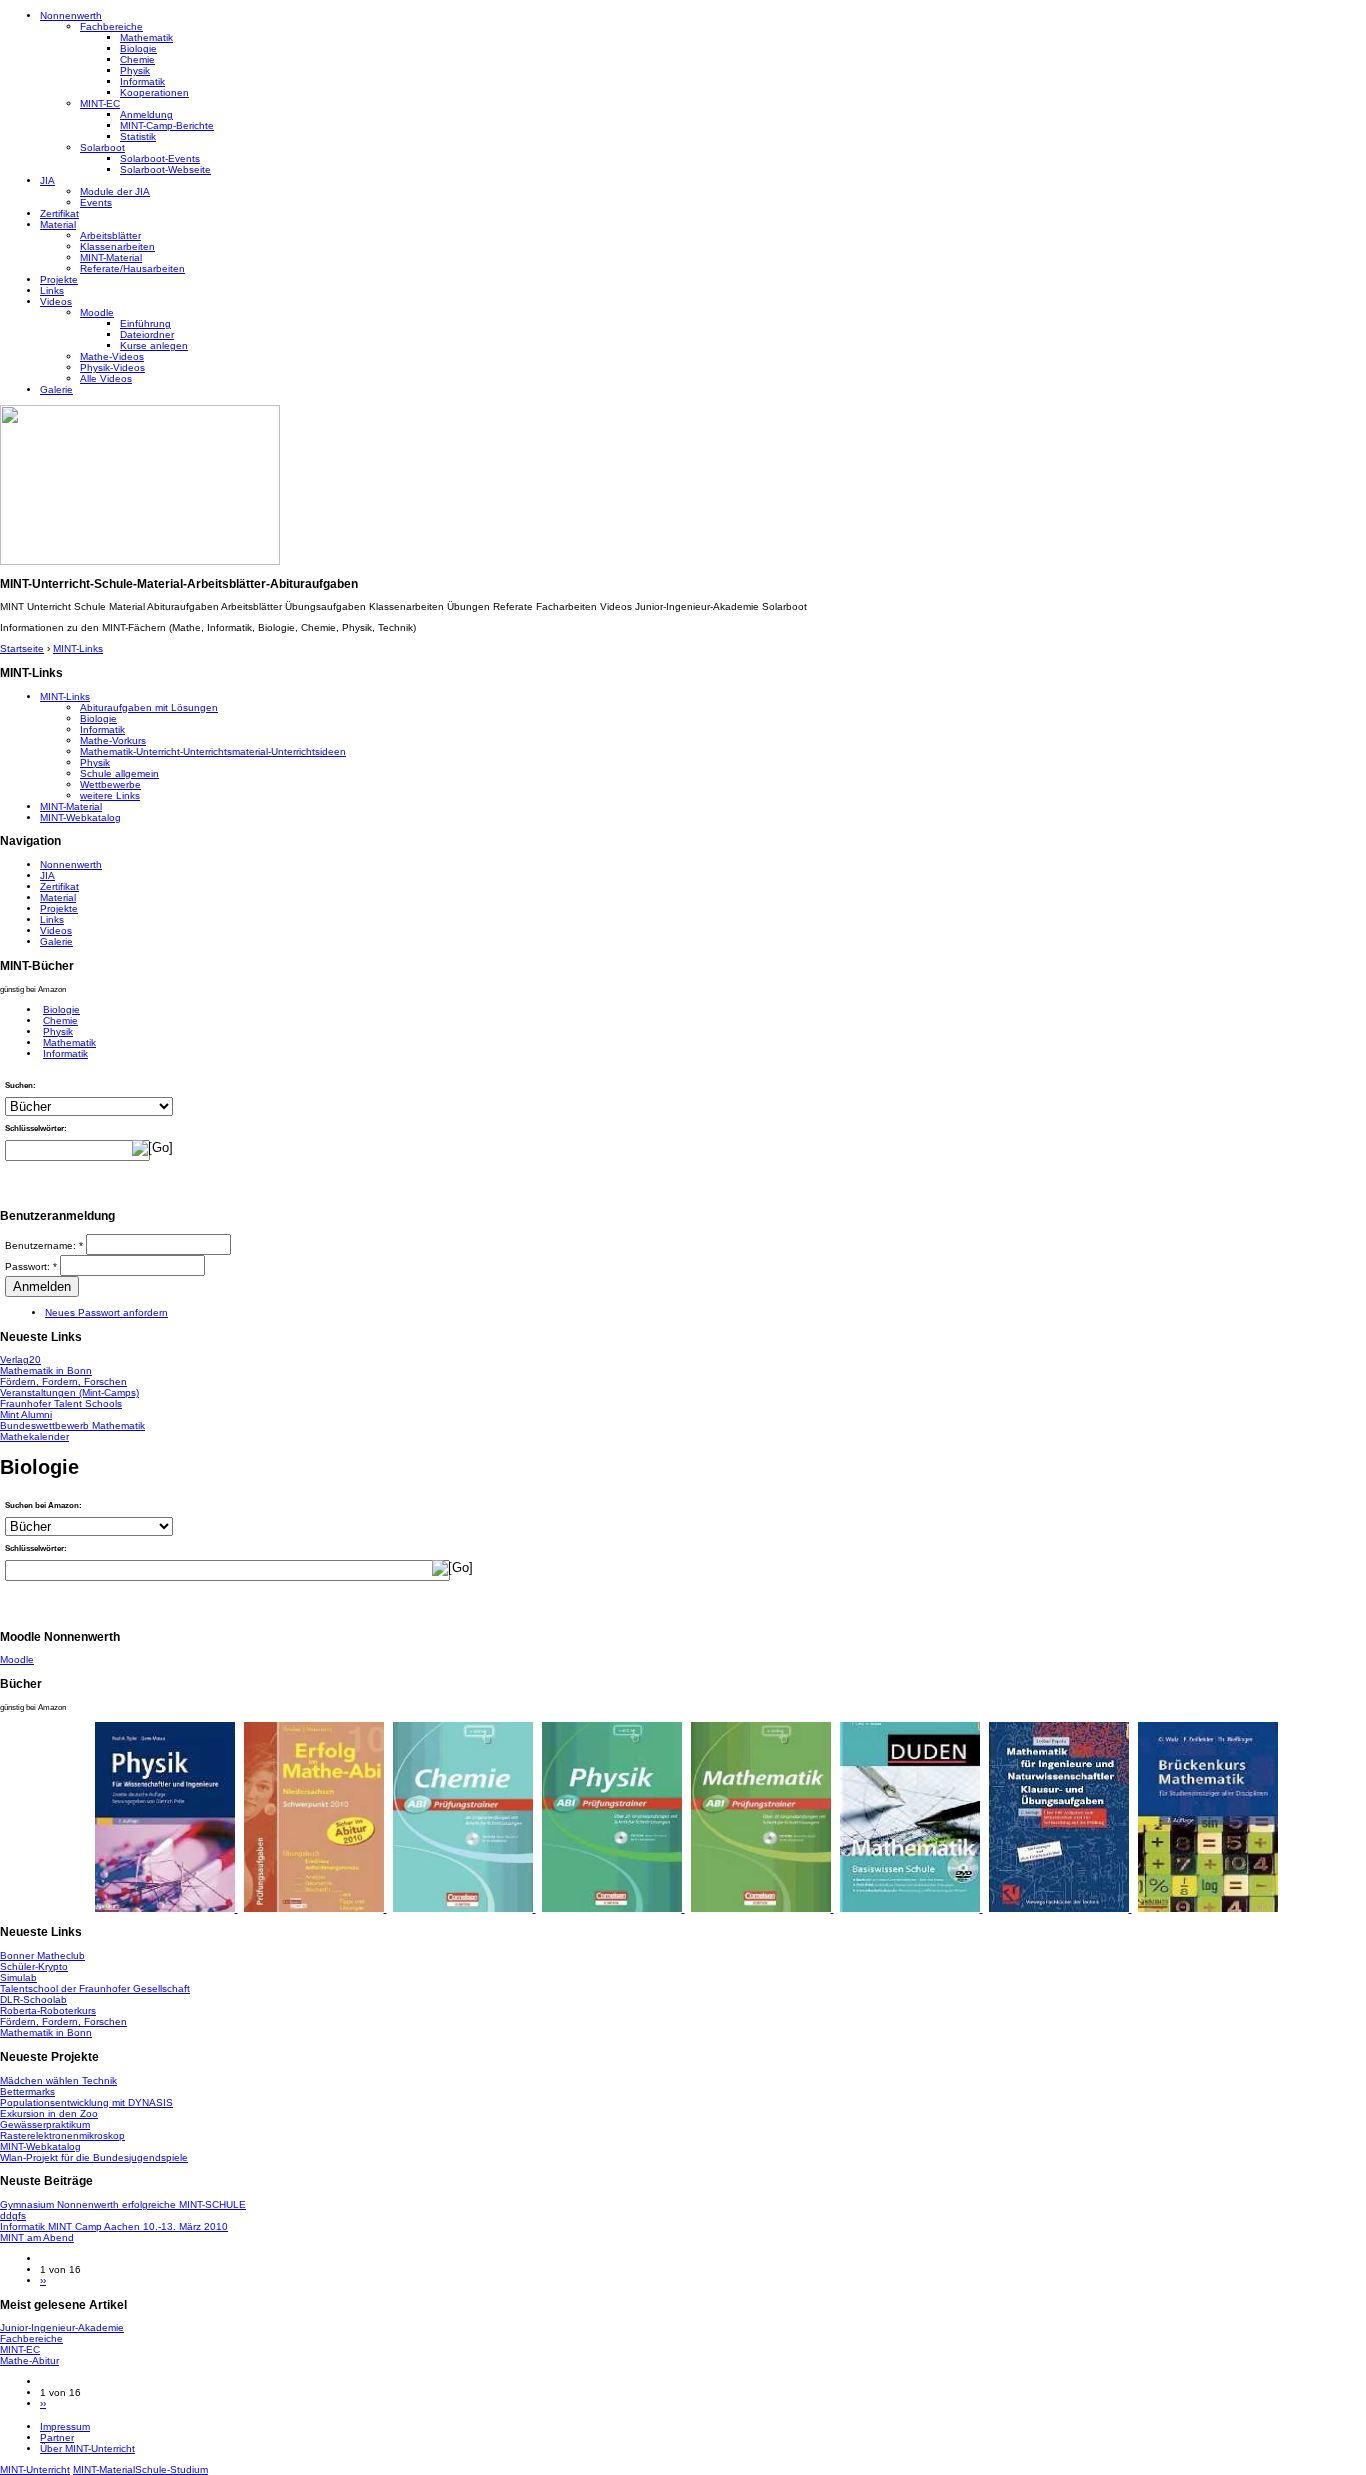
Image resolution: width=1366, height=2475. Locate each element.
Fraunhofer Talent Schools (61, 1403)
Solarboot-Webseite (165, 169)
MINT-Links (78, 648)
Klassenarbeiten (117, 246)
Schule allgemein (119, 773)
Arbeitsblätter (110, 235)
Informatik (142, 81)
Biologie (138, 48)
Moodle (97, 312)
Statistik (138, 136)
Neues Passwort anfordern (106, 1312)
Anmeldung (146, 114)
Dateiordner (147, 334)
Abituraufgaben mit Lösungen (149, 707)
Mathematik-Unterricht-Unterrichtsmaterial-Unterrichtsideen (213, 751)
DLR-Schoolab (33, 1999)
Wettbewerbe (110, 784)
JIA (47, 180)
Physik (135, 70)
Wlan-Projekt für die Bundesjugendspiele (94, 2157)
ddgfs (13, 2215)
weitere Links (110, 795)
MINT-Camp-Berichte (167, 125)
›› (43, 2280)
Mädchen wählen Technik (58, 2080)
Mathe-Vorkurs (113, 740)
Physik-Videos (112, 367)
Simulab (18, 1977)
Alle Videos (106, 378)
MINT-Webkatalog (80, 817)
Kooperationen (154, 92)
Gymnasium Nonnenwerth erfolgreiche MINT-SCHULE (123, 2204)
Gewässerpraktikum (45, 2124)
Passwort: (31, 1266)
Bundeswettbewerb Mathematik (72, 1425)
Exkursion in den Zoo (49, 2113)
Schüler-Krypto (34, 1966)
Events (96, 202)
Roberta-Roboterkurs (48, 2010)
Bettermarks (27, 2091)
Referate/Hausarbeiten (132, 268)
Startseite (22, 648)
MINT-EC (100, 103)
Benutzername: (44, 1245)
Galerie (56, 389)
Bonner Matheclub (42, 1955)
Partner (57, 2437)
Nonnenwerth (71, 15)
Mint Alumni (26, 1414)
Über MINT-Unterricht (87, 2448)
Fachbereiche (111, 26)
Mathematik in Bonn (46, 1370)
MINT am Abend (37, 2237)
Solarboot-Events (160, 158)
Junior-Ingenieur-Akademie (62, 2327)
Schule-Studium (171, 2469)
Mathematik (146, 37)
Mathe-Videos (112, 356)
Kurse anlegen (154, 345)
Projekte (59, 279)
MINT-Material (111, 257)
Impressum (65, 2426)
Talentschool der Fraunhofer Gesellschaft (95, 1988)
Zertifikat (59, 213)
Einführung (145, 323)
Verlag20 (20, 1359)
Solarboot (102, 147)
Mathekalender (34, 1436)
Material (58, 224)
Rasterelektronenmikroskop (62, 2135)
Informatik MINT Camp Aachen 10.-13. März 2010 (114, 2226)
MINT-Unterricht (35, 2469)
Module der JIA (115, 191)
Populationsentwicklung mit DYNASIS (86, 2102)
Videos (56, 301)
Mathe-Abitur (29, 2360)
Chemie (137, 59)
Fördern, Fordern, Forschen (63, 1381)
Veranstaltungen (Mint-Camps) (69, 1392)
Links (52, 290)
